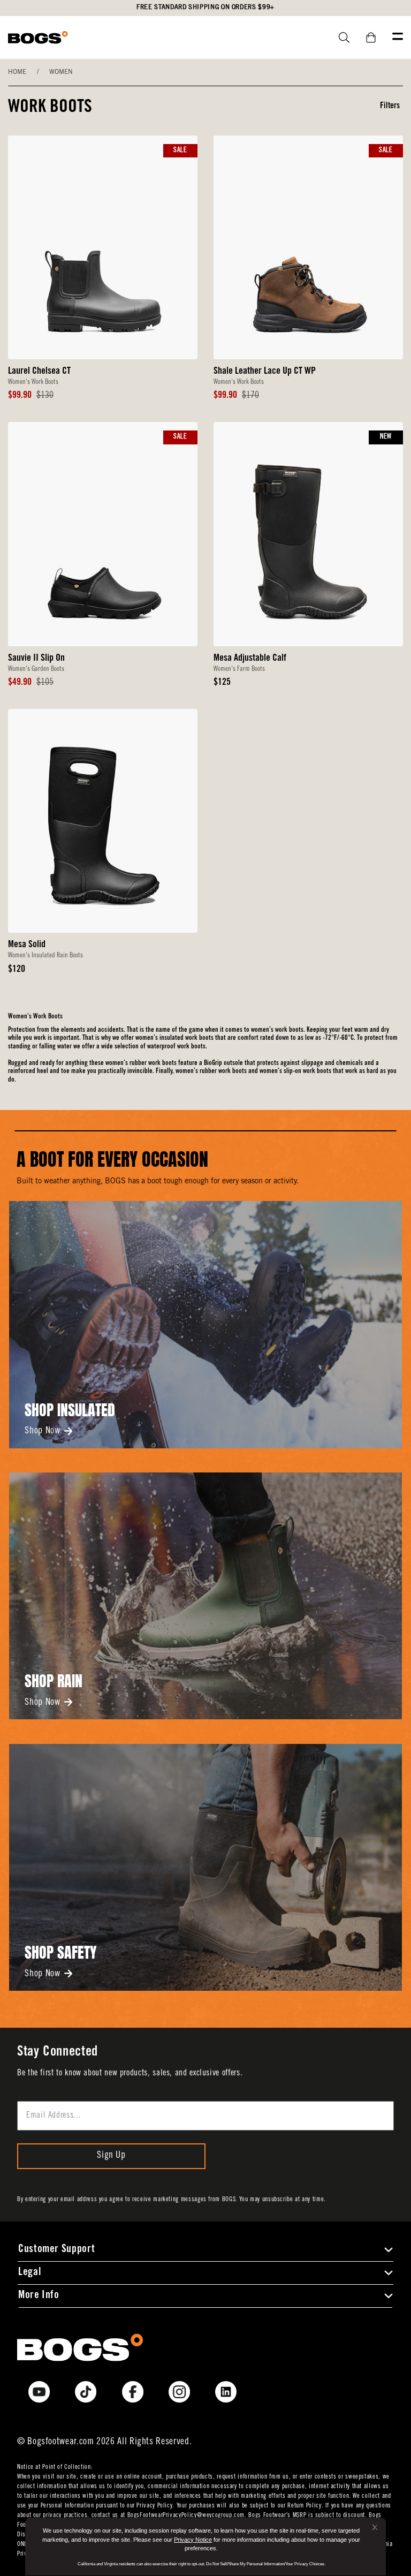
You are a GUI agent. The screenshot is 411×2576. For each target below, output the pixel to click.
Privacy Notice (193, 2540)
